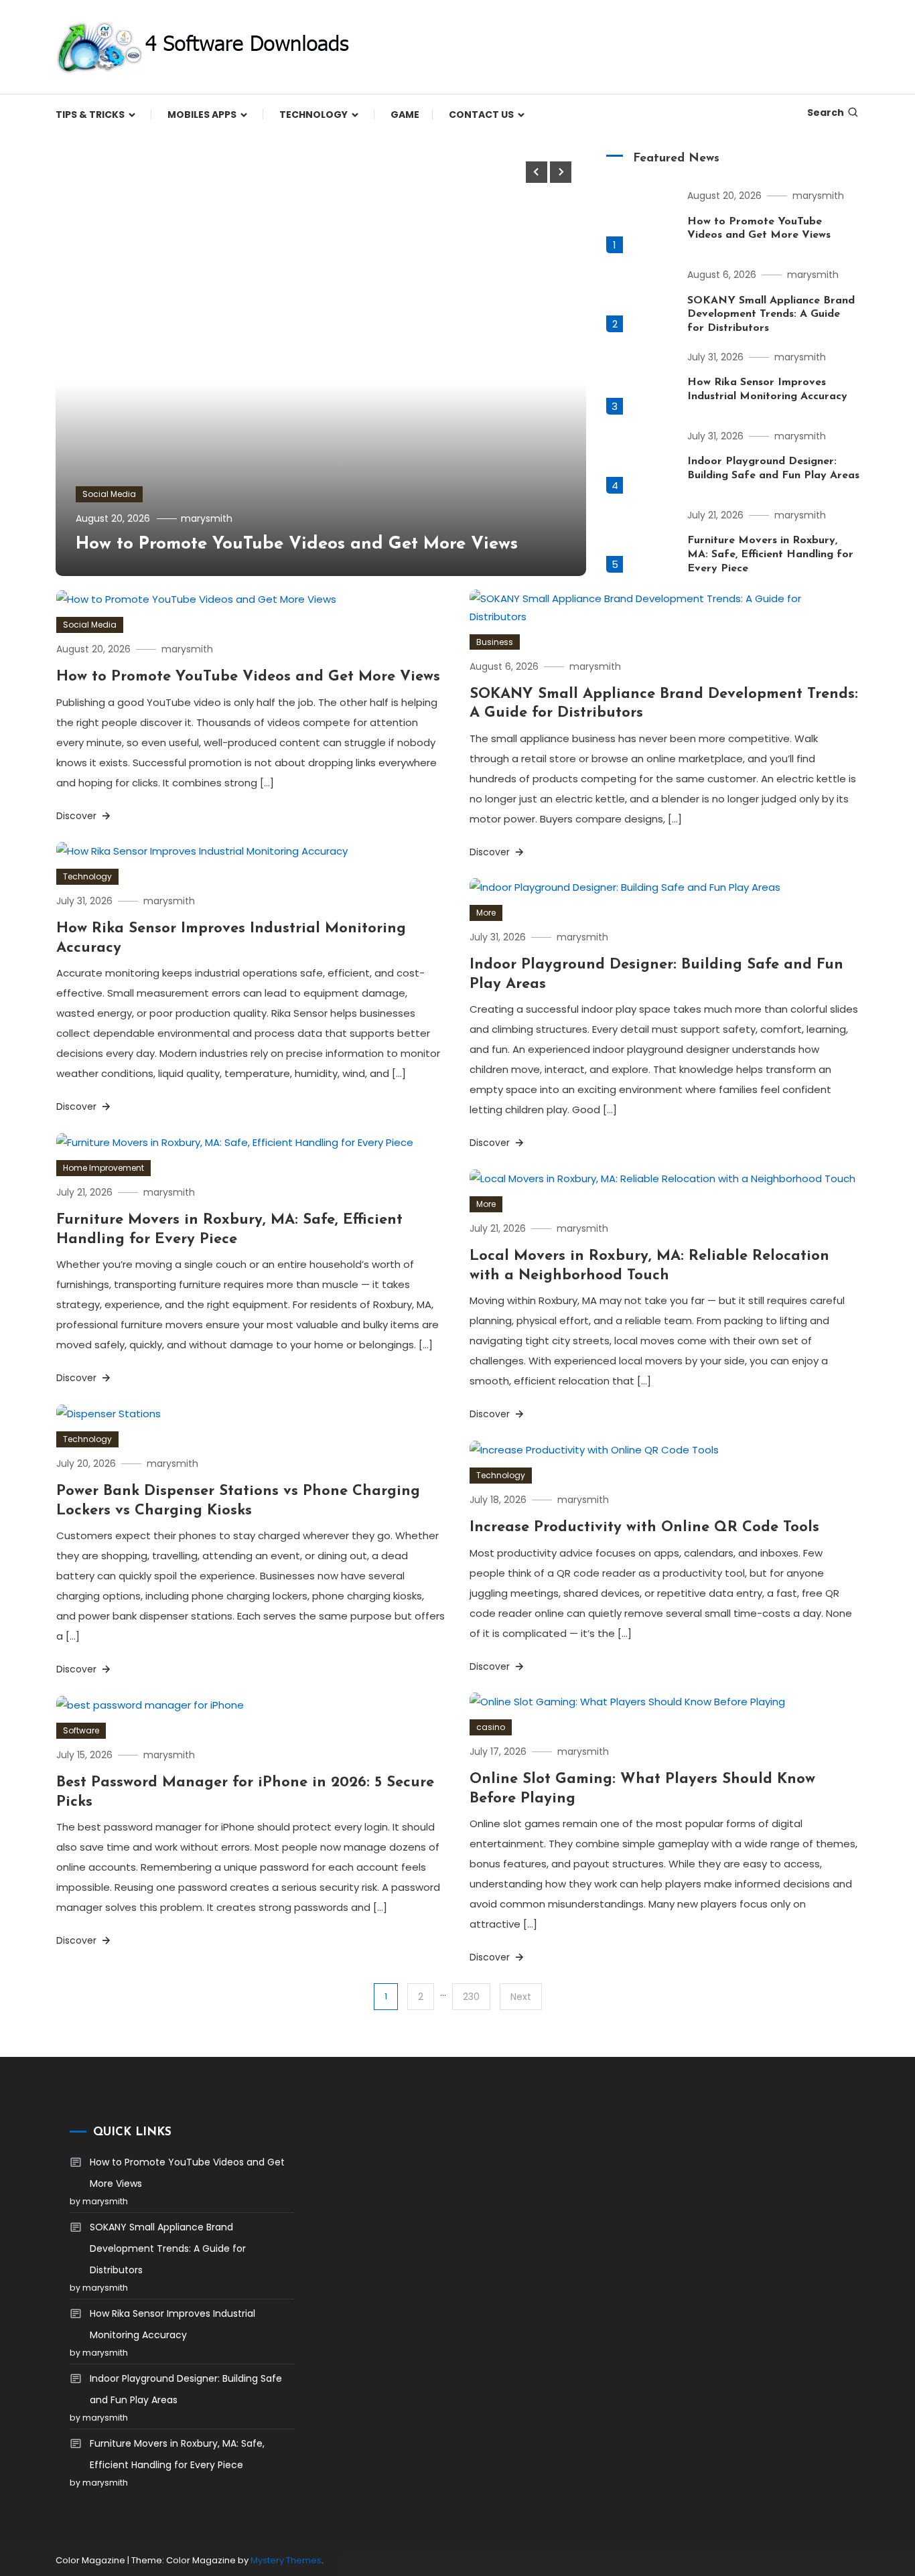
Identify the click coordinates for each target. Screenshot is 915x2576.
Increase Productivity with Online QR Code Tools (644, 1527)
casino (491, 1727)
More (486, 913)
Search (826, 113)
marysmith (207, 518)
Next (521, 1997)
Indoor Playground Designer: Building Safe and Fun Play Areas (186, 2389)
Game (405, 115)
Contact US (481, 115)
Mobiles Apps (202, 115)
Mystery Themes (286, 2560)
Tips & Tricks (90, 115)
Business (495, 642)
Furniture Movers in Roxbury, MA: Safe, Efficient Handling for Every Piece (770, 555)
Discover (78, 816)
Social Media (109, 494)
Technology (313, 115)
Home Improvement (103, 1168)
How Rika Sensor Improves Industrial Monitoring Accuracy (172, 2324)
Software (81, 1730)
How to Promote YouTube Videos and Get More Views (297, 544)
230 (471, 1997)
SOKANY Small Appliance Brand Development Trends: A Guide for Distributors (771, 315)
